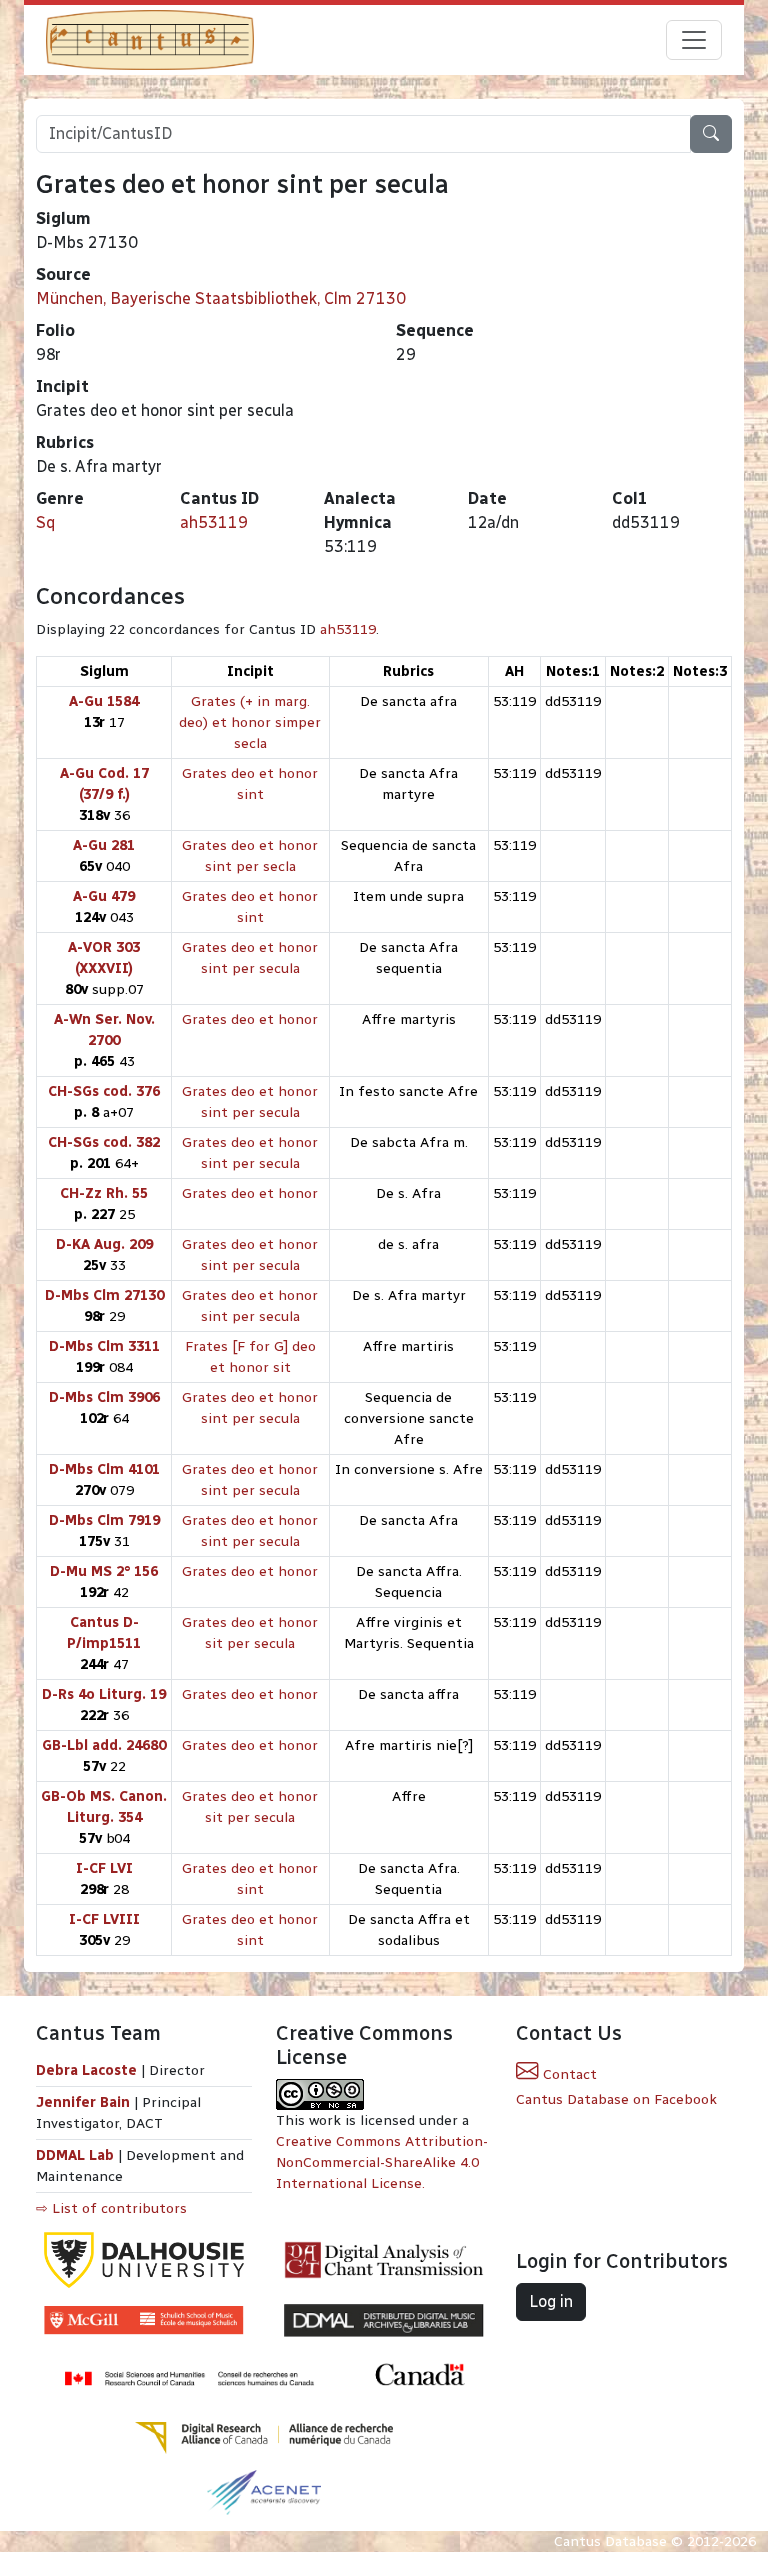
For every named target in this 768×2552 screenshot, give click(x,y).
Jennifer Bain (85, 2102)
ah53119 (214, 522)
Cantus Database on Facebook (616, 2099)
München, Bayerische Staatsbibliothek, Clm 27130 (221, 298)
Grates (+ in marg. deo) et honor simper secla (250, 722)
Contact (568, 2074)
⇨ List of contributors (111, 2208)
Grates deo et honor (250, 1019)
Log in (551, 2301)
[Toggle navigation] (694, 40)
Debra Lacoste (86, 2070)
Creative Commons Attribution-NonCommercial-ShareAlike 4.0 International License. (382, 2162)
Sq (45, 522)
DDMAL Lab (75, 2155)
